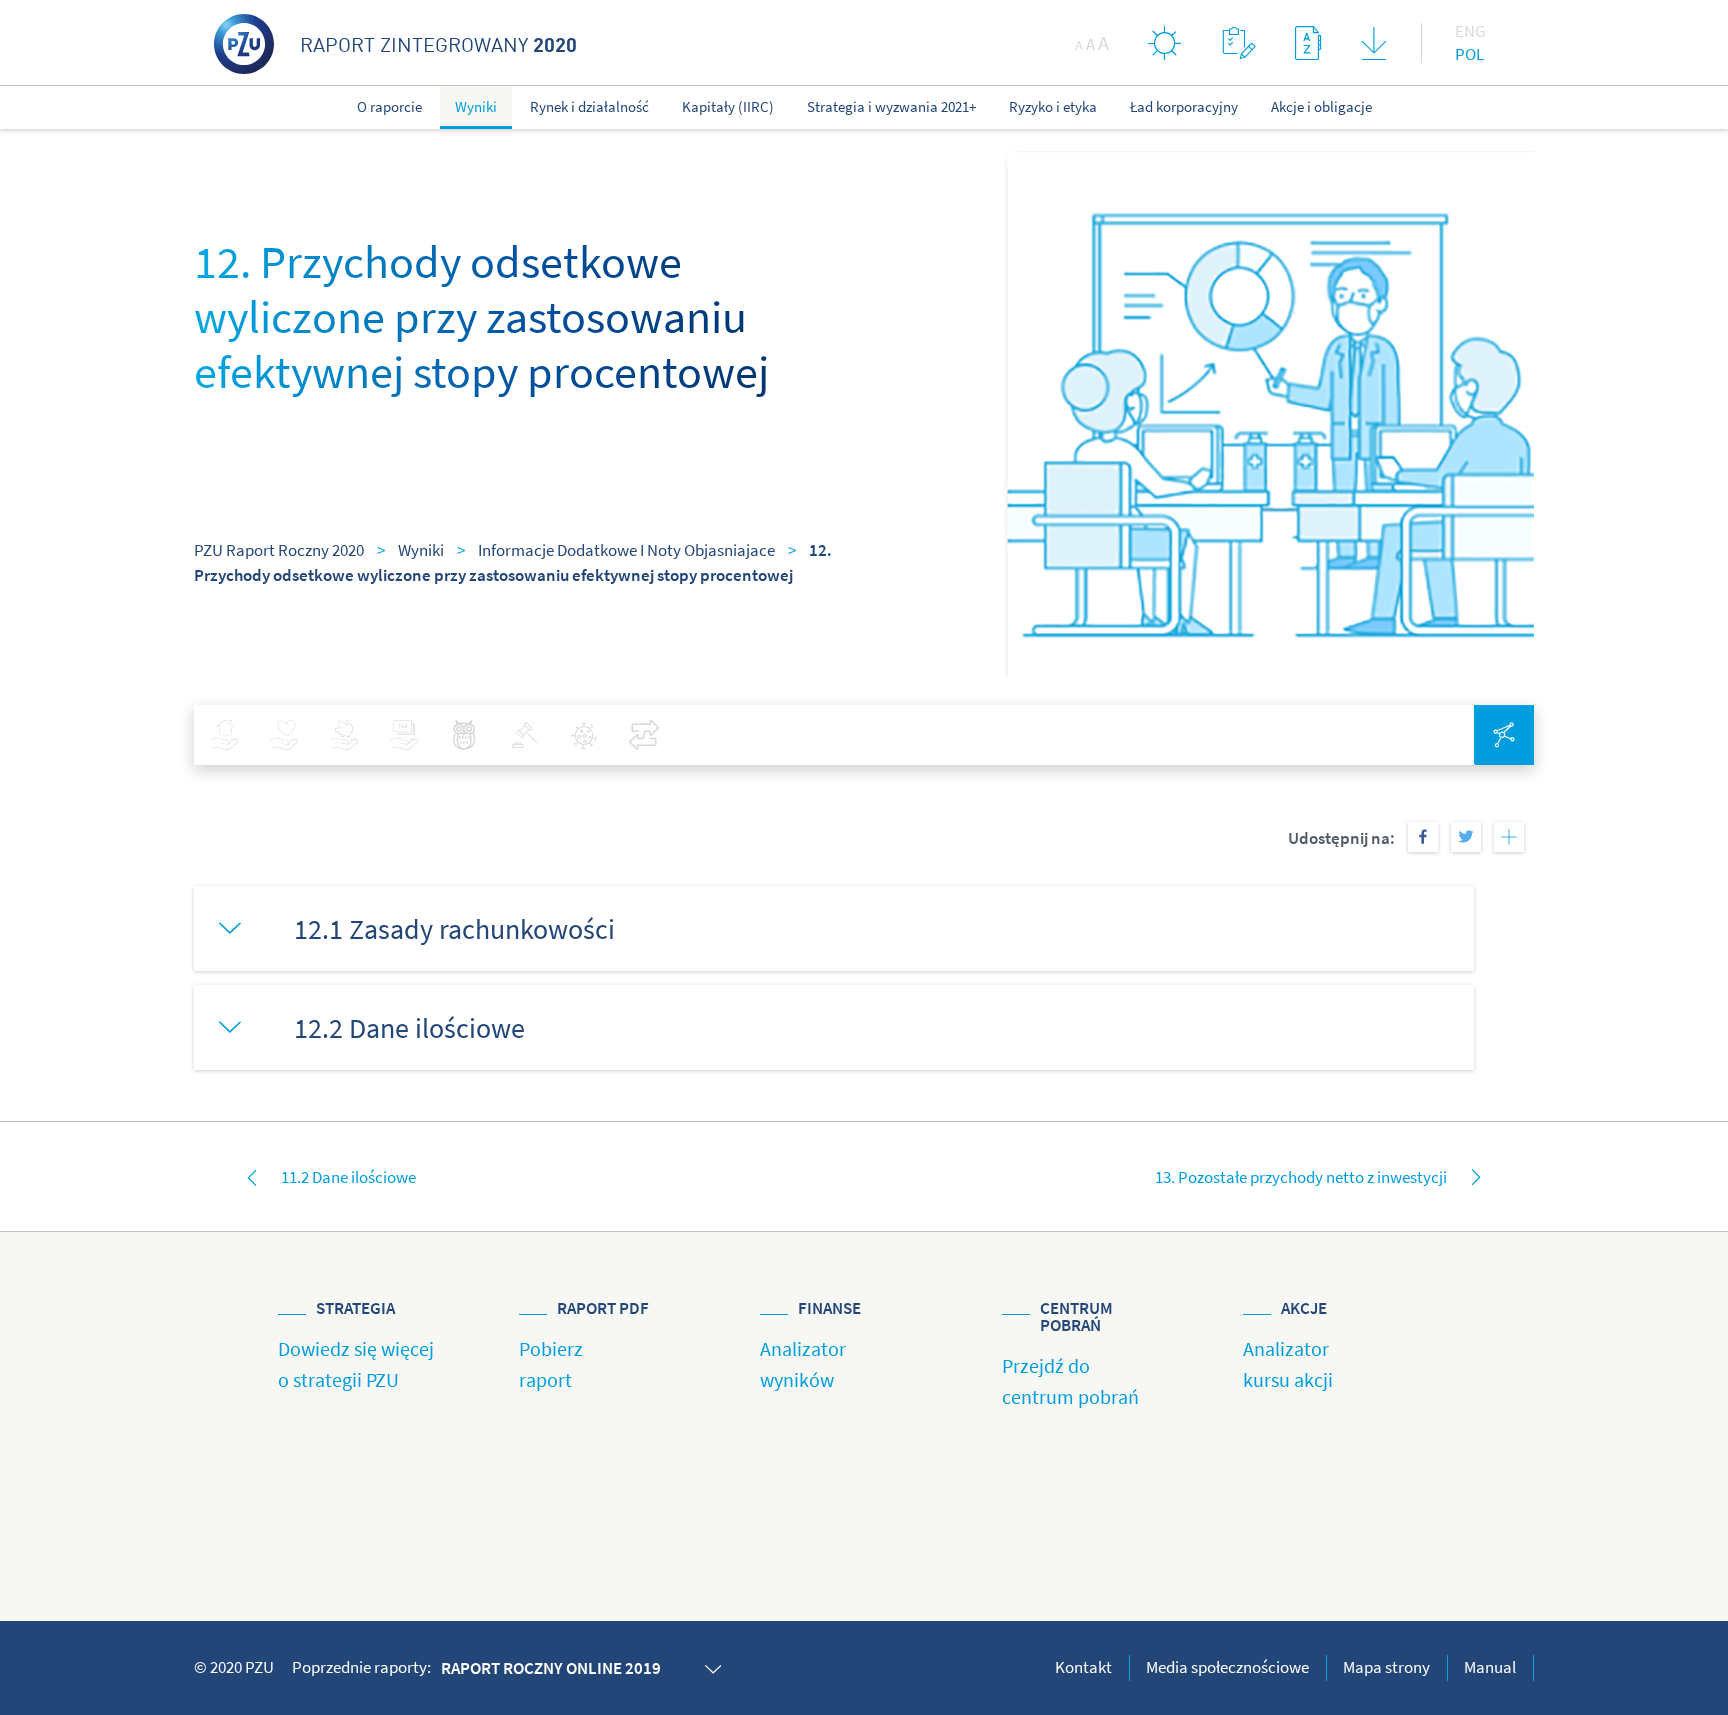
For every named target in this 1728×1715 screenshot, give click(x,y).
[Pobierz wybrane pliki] (1373, 47)
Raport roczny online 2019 (551, 1668)
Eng (1470, 31)
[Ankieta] (1238, 42)
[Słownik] (1308, 42)
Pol (1469, 54)
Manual (1490, 1667)
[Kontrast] (1165, 42)
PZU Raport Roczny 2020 (279, 550)
